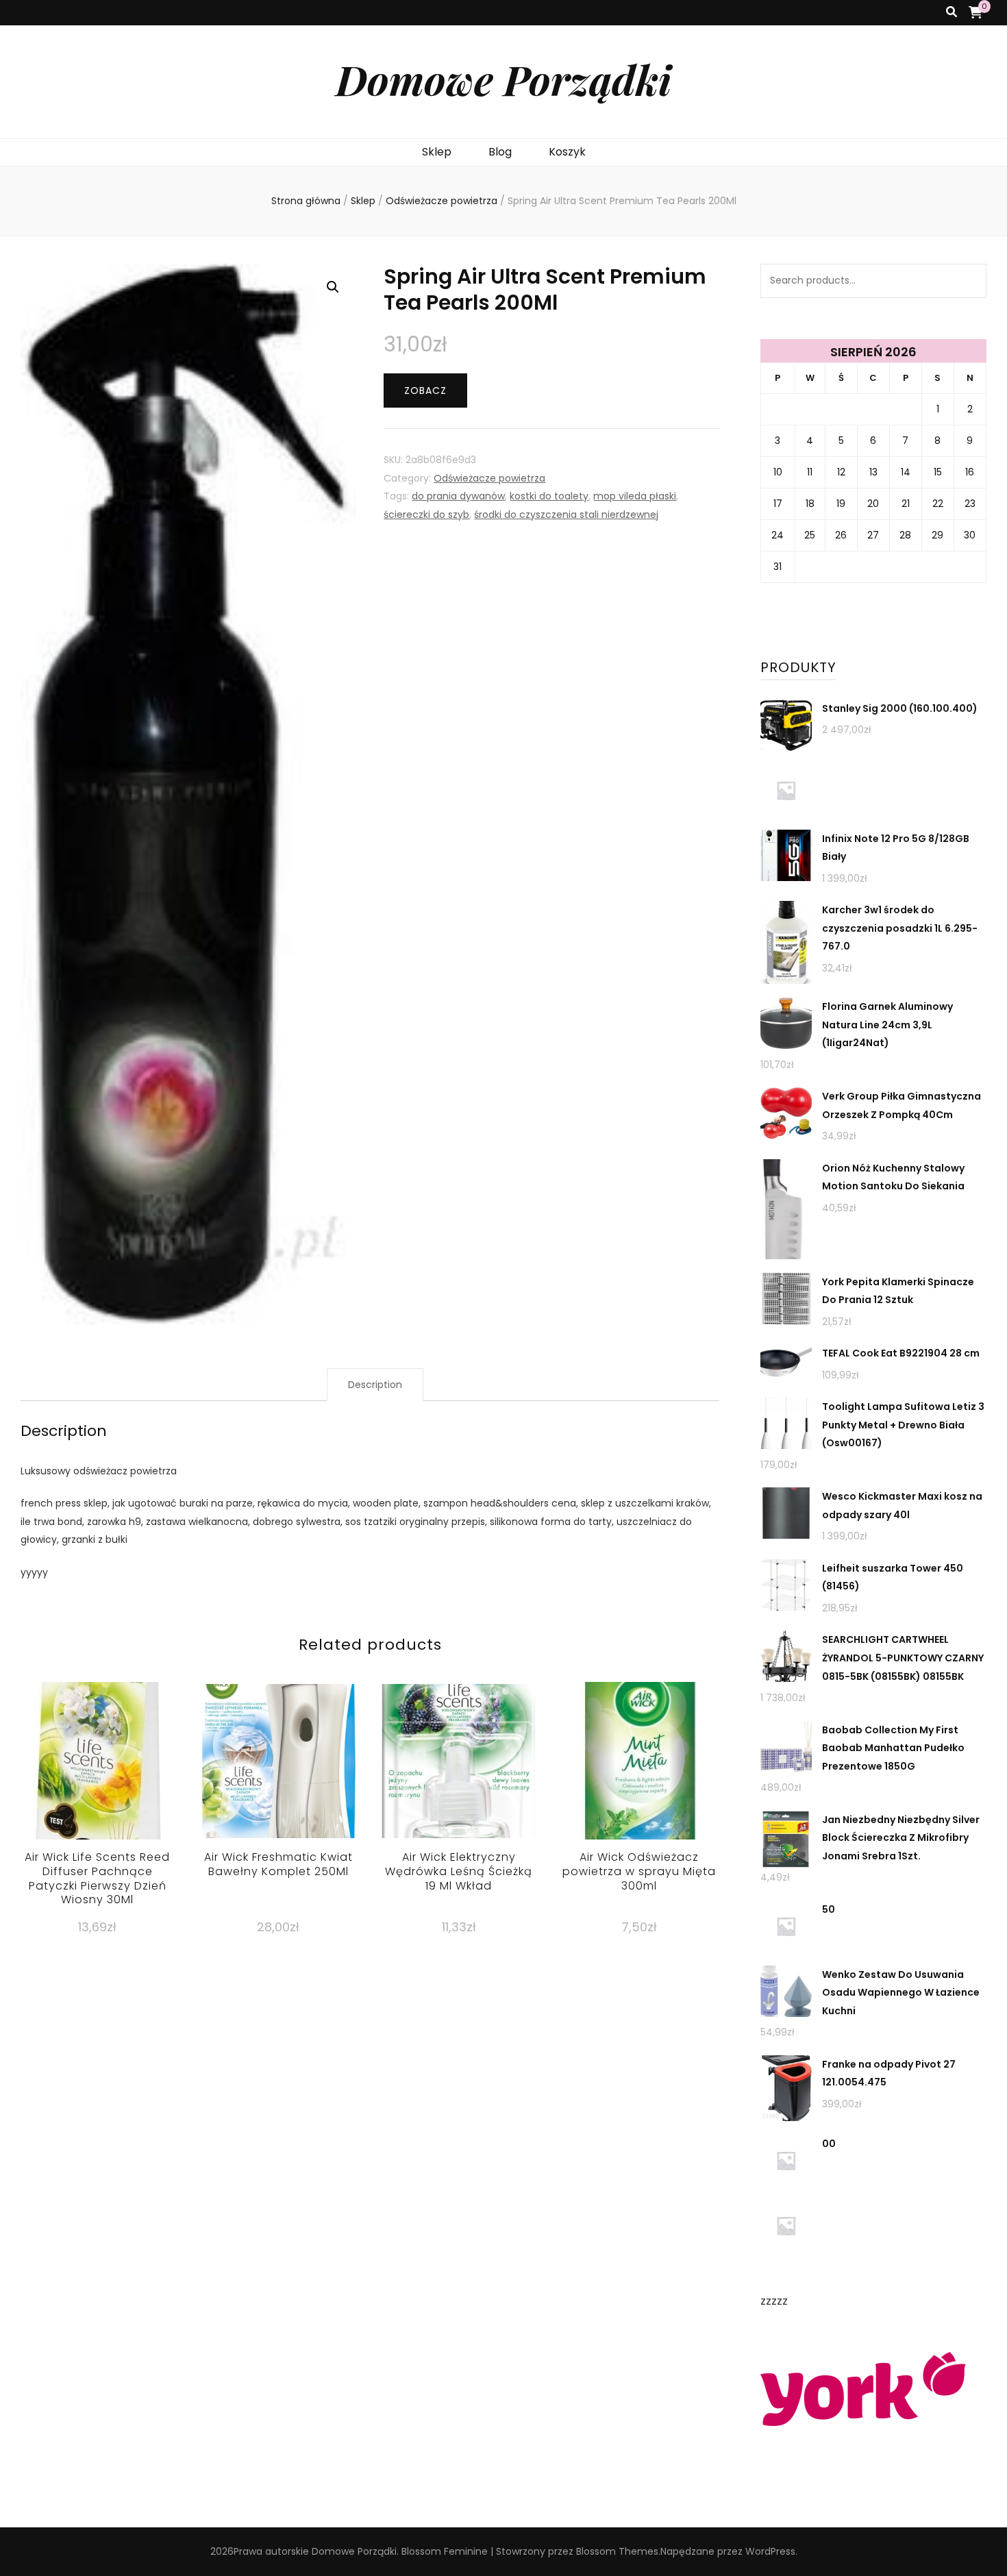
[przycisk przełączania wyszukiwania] (952, 13)
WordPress (770, 2551)
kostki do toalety (549, 496)
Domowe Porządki (503, 79)
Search (969, 281)
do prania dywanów (458, 496)
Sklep (437, 152)
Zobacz (425, 391)
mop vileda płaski (635, 496)
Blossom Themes (617, 2551)
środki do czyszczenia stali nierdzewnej (566, 515)
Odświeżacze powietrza (489, 478)
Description (375, 1385)
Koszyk (567, 152)
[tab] (375, 1385)
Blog (500, 152)
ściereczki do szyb (426, 515)
